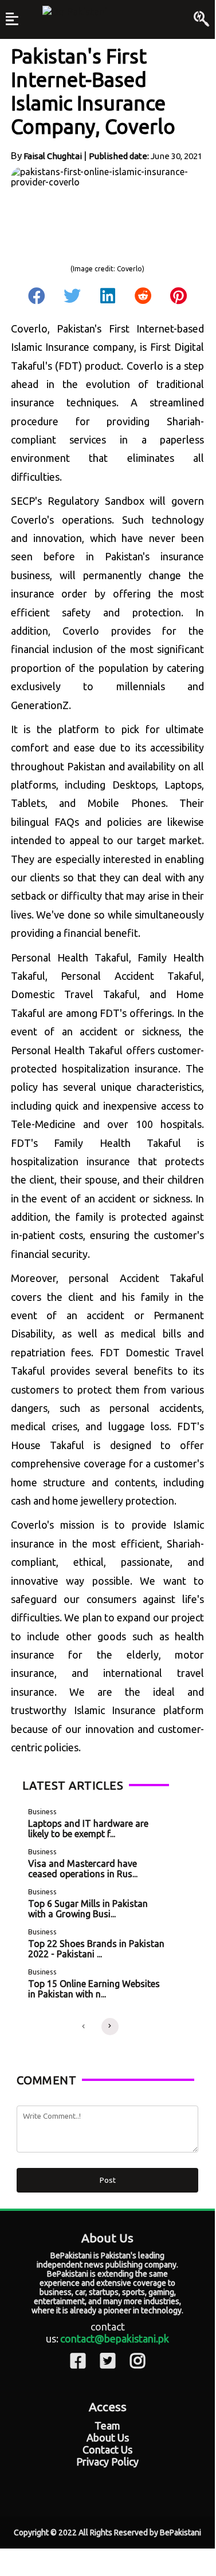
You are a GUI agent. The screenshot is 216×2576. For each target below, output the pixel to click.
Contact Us (107, 2450)
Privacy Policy (107, 2462)
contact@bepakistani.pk (115, 2338)
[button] (84, 2027)
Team (107, 2425)
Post (108, 2180)
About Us (108, 2437)
